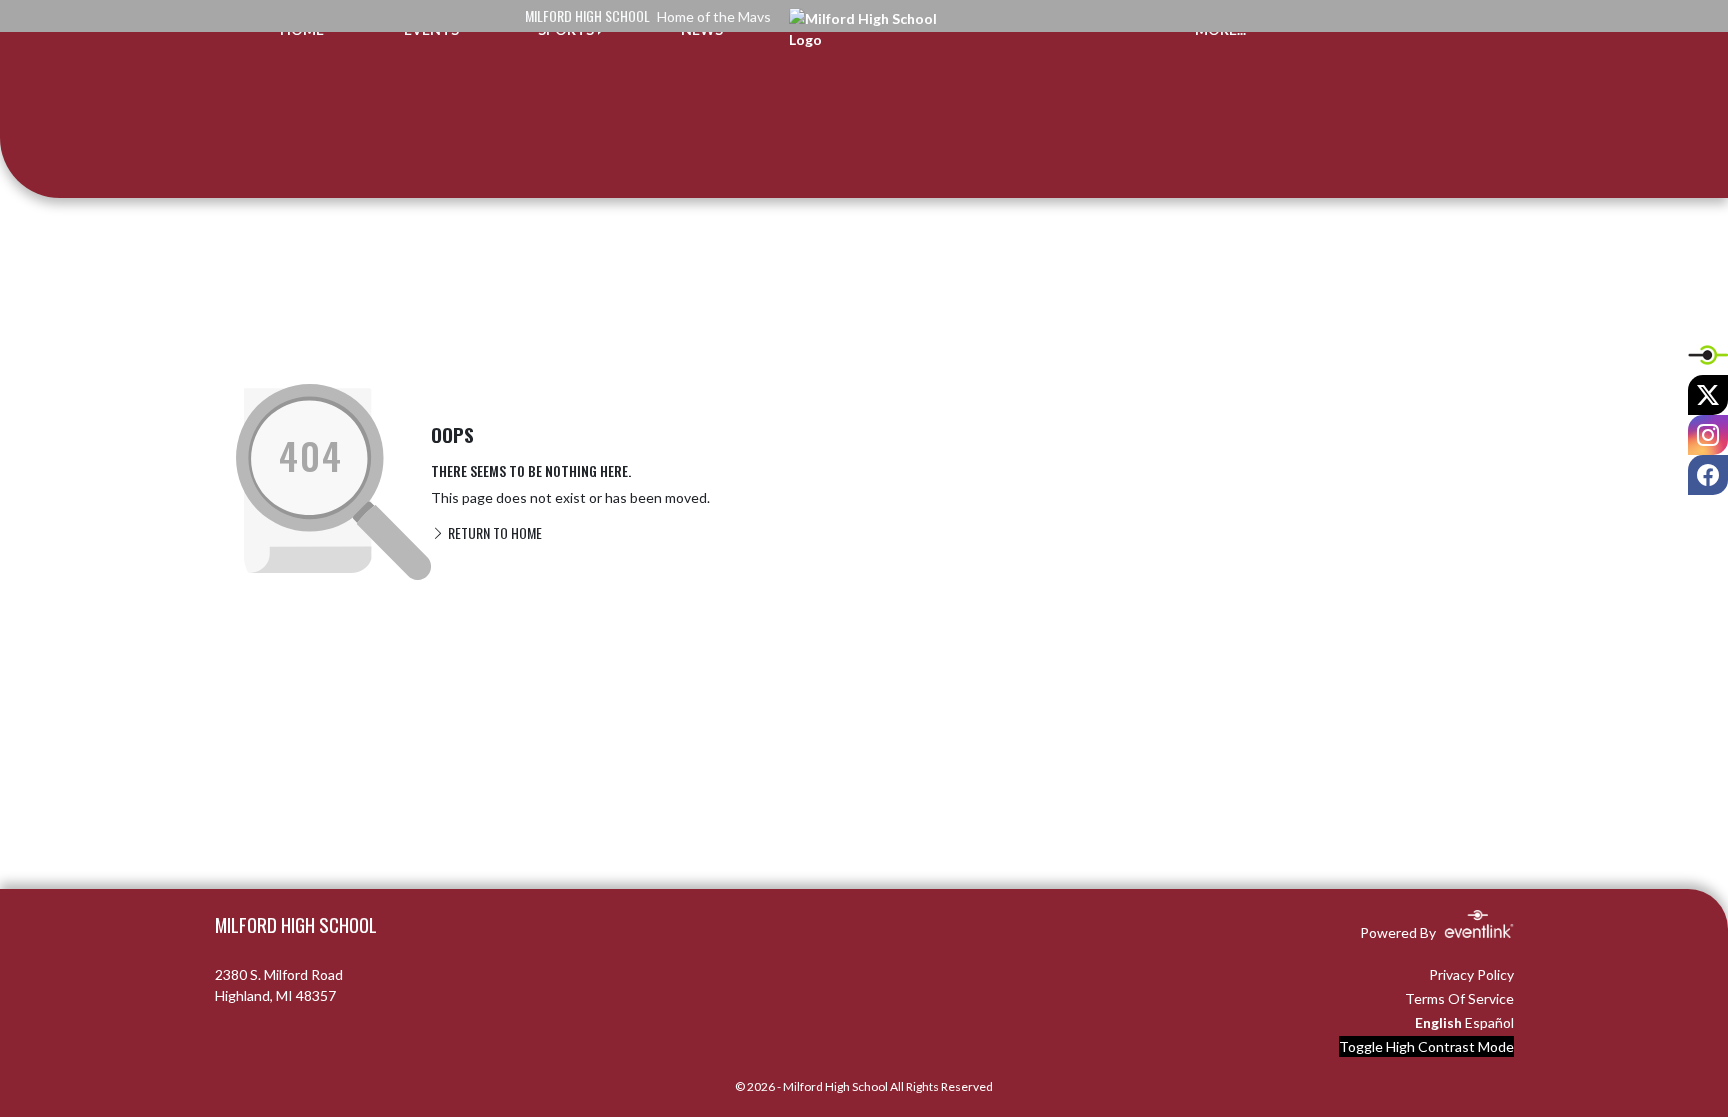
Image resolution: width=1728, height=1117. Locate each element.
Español (1489, 1022)
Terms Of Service (1459, 998)
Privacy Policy (1471, 974)
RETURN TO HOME (493, 532)
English (1438, 1022)
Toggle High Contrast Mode (1426, 1046)
